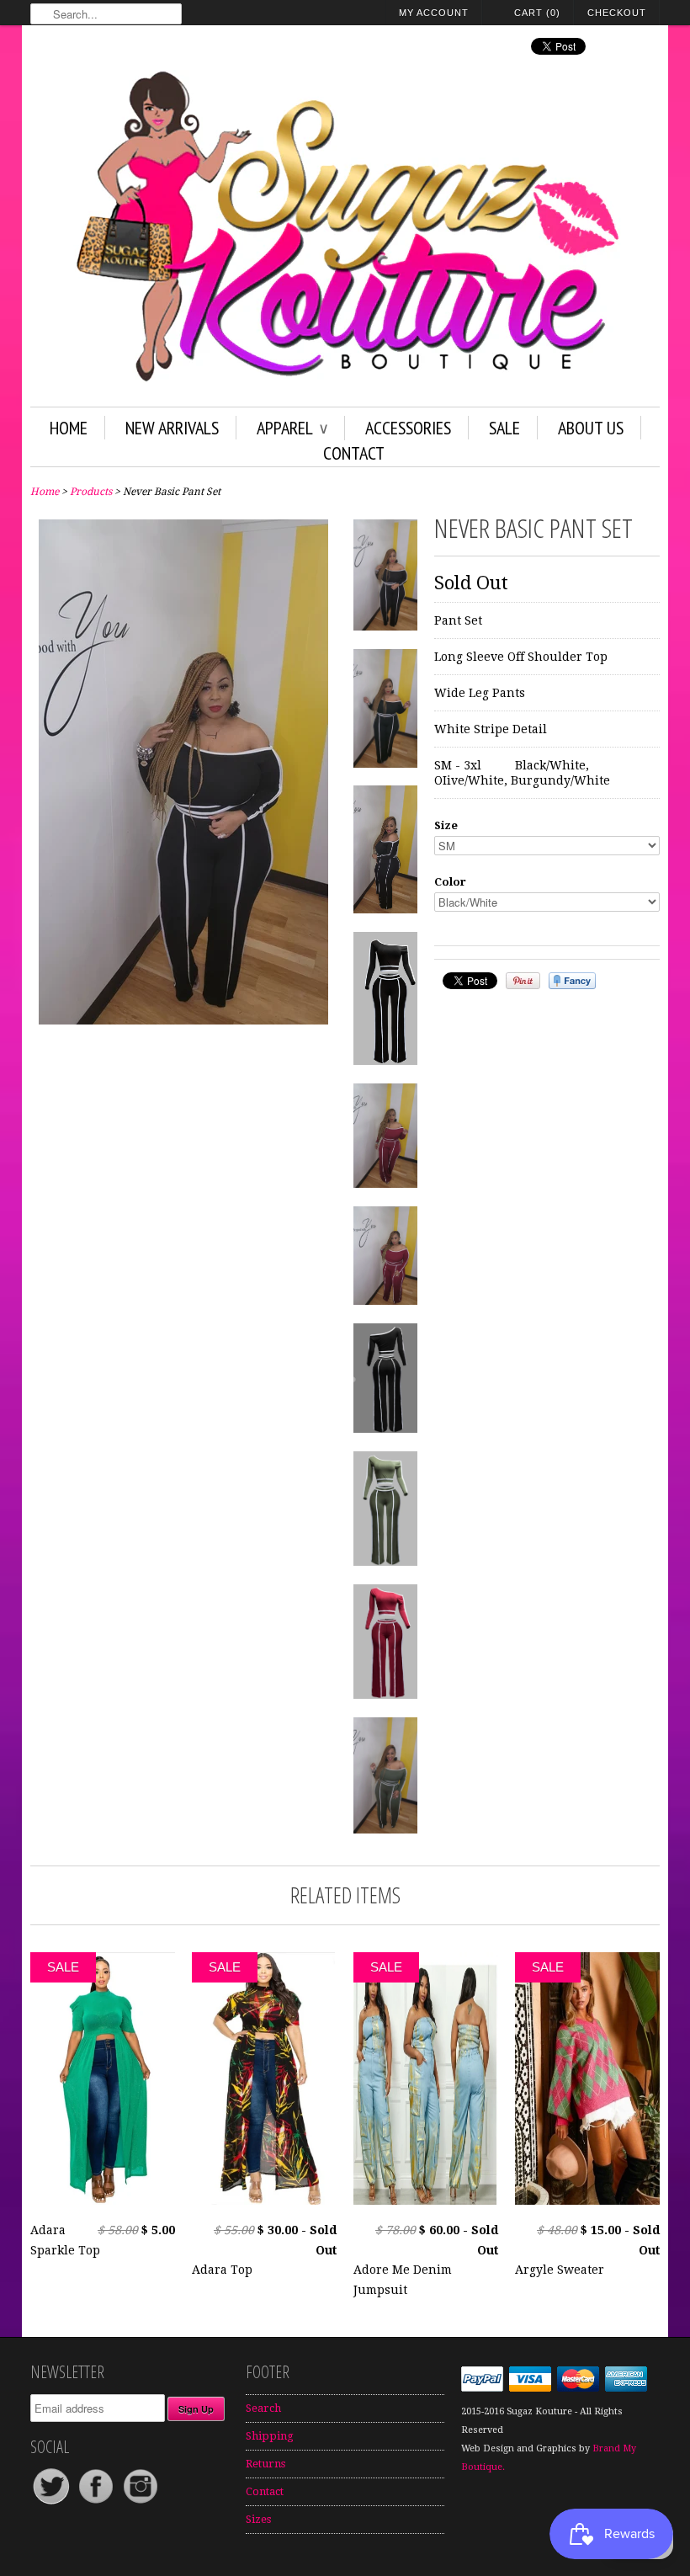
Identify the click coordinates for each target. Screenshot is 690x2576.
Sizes (258, 2519)
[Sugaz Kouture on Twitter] (53, 2503)
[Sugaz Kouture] (345, 230)
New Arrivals (172, 428)
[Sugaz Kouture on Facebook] (97, 2503)
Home (69, 428)
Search (263, 2408)
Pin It (523, 981)
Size (446, 825)
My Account (434, 13)
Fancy (572, 981)
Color (450, 882)
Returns (265, 2464)
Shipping (270, 2436)
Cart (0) (537, 13)
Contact (354, 453)
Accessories (408, 428)
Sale (504, 428)
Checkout (617, 13)
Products (91, 492)
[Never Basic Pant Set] (183, 1020)
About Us (591, 428)
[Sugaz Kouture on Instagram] (141, 2503)
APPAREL (292, 428)
